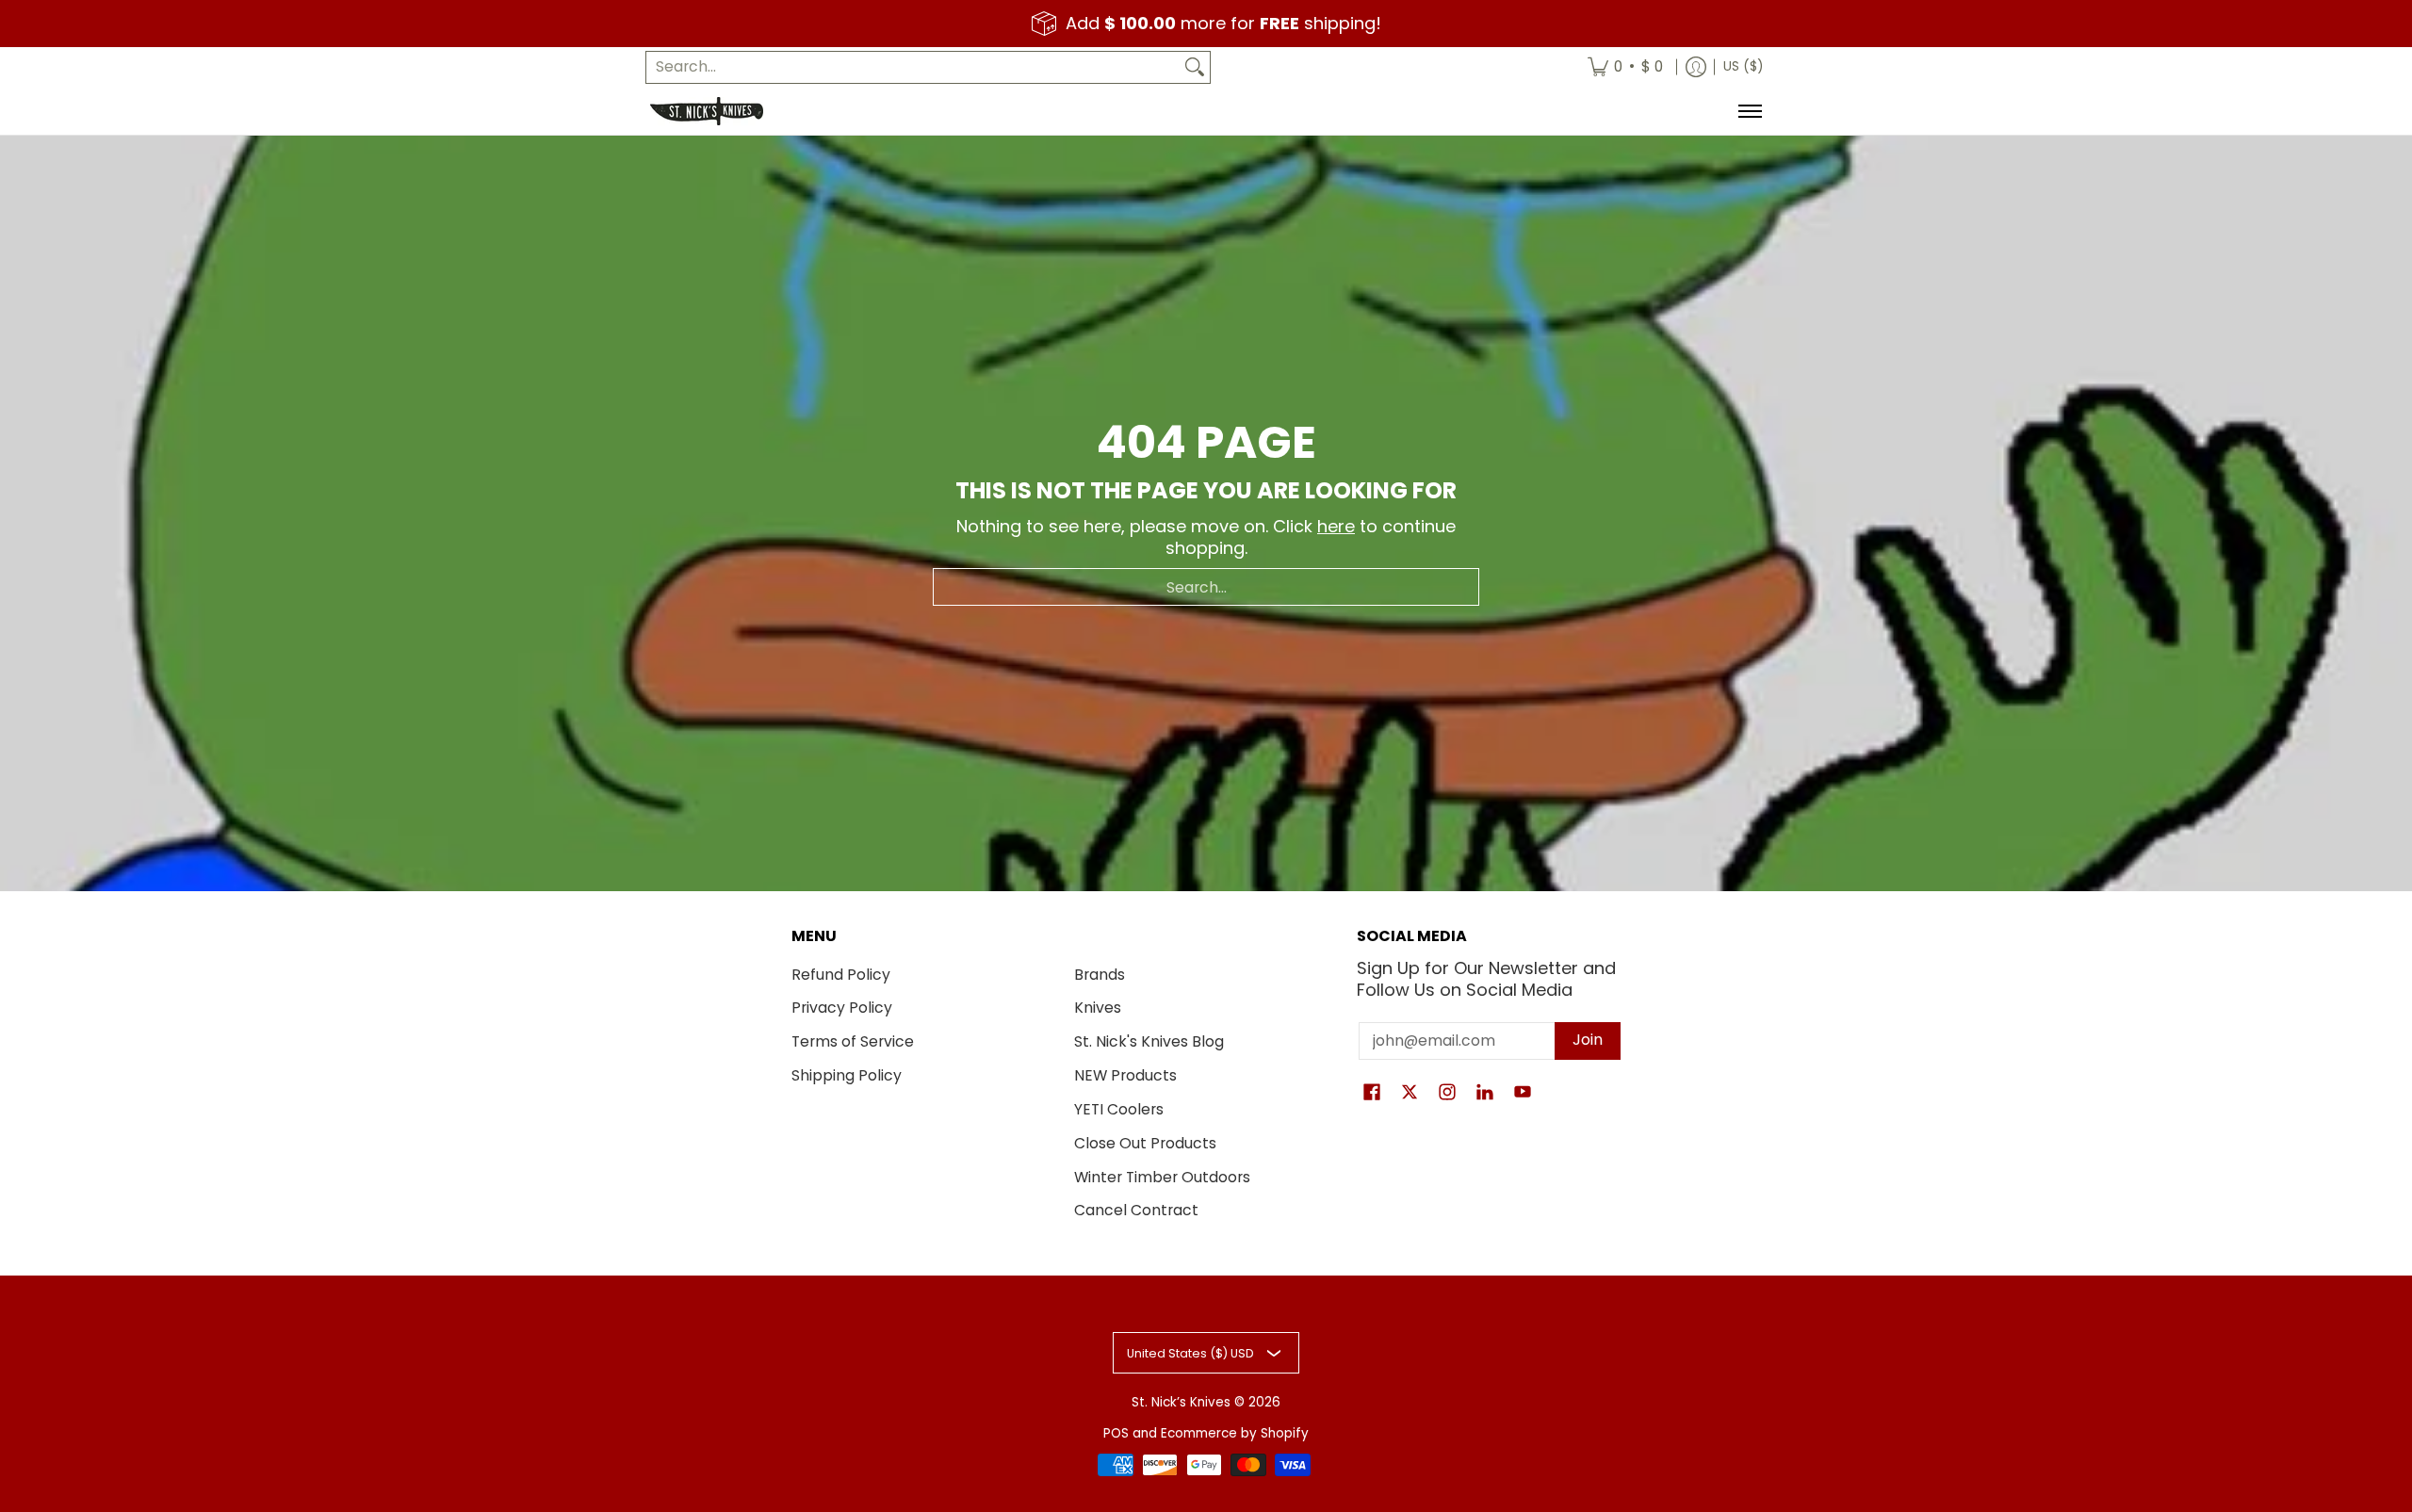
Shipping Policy (847, 1075)
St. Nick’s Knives (1181, 1402)
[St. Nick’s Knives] (707, 111)
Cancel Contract (1136, 1210)
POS (1116, 1433)
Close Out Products (1145, 1143)
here (1336, 526)
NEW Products (1125, 1075)
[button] (1372, 1094)
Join (1588, 1040)
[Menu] (1749, 111)
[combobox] (913, 67)
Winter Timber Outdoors (1162, 1177)
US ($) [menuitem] (1743, 66)
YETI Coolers (1119, 1109)
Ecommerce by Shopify (1235, 1433)
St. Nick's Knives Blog (1149, 1041)
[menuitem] (1625, 67)
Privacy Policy (842, 1008)
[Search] (1195, 67)
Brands (1100, 975)
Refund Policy (841, 975)
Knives (1098, 1008)
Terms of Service (853, 1041)
